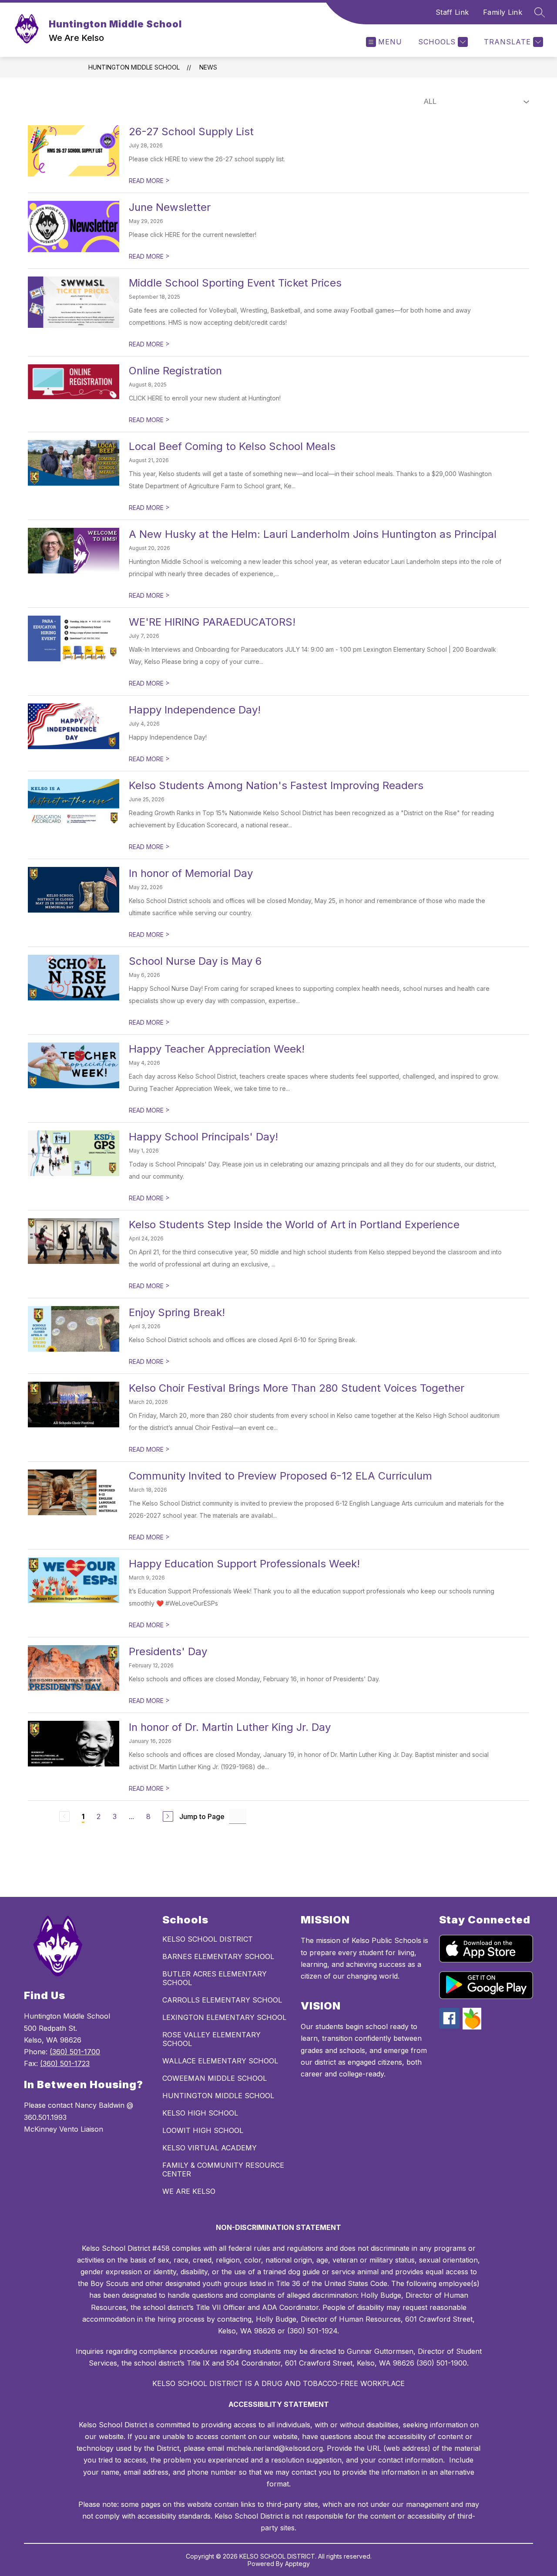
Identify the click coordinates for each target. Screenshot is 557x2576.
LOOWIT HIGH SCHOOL (203, 2130)
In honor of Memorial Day (191, 873)
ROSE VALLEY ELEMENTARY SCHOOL (211, 2039)
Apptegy (297, 2564)
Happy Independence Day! (195, 710)
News (208, 67)
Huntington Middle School (134, 67)
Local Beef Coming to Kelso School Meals (232, 446)
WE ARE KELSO (189, 2191)
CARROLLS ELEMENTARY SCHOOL (222, 2000)
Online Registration (175, 371)
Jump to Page (202, 1816)
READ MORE (149, 181)
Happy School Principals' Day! (203, 1137)
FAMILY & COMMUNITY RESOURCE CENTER (223, 2169)
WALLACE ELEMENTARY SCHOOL (220, 2061)
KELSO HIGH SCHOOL (200, 2113)
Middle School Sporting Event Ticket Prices (235, 283)
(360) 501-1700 (75, 2052)
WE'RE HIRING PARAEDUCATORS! (212, 622)
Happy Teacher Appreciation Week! (217, 1049)
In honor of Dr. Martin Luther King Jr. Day (230, 1727)
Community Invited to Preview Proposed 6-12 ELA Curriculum (280, 1476)
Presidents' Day (168, 1651)
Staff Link (452, 12)
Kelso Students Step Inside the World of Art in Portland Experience (294, 1225)
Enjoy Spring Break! (177, 1312)
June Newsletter (170, 207)
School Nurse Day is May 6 (195, 961)
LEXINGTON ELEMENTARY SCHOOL (224, 2017)
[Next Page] (168, 1816)
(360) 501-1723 (65, 2063)
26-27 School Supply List (191, 132)
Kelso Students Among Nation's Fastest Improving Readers (276, 785)
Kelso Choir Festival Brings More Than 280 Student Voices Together (297, 1388)
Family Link (503, 12)
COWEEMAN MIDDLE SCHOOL (215, 2078)
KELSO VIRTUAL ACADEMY (210, 2148)
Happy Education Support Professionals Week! (244, 1564)
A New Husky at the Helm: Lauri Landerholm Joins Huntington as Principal (313, 534)
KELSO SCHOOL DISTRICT (208, 1939)
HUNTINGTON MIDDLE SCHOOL (218, 2096)
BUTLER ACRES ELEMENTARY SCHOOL (215, 1978)
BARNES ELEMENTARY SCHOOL (218, 1956)
